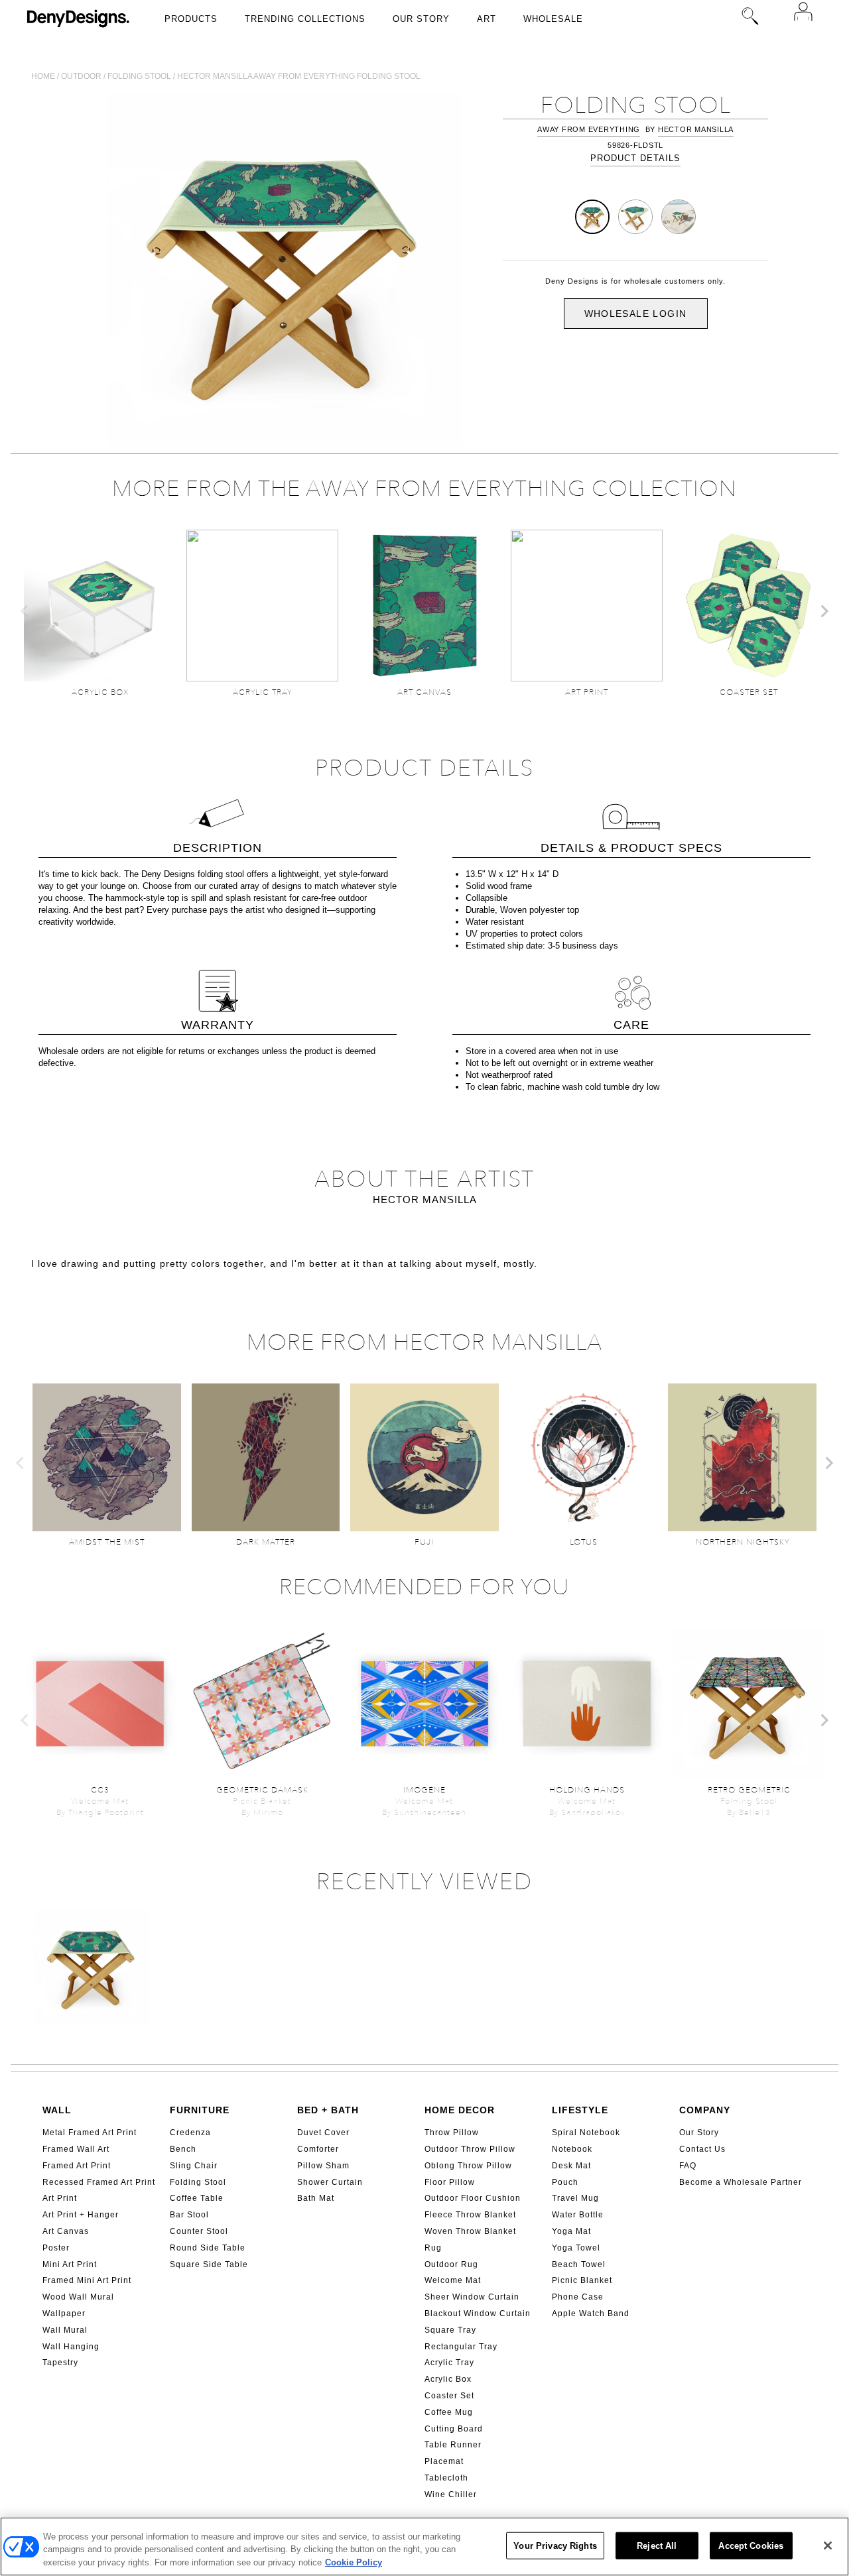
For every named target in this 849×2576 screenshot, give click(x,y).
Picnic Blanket (582, 2280)
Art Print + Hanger (81, 2215)
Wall (57, 2110)
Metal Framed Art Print (90, 2133)
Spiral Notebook (586, 2133)
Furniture (200, 2110)
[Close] (828, 2546)
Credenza (190, 2133)
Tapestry (60, 2363)
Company (705, 2110)
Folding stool (139, 76)
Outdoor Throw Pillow (470, 2149)
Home (43, 76)
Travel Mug (575, 2198)
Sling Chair (194, 2166)
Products (191, 19)
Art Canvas (66, 2231)
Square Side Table (209, 2264)
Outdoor (81, 76)
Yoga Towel (576, 2248)
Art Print (60, 2198)
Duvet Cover (323, 2133)
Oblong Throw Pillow (468, 2166)
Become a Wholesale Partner (741, 2182)
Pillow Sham (323, 2166)
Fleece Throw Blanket (470, 2215)
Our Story (421, 19)
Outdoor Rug (451, 2264)
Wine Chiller (451, 2494)
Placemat (444, 2461)
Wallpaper (64, 2313)
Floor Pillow (450, 2182)
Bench (183, 2149)
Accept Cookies (751, 2545)
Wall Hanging (71, 2347)
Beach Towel (579, 2264)
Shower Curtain (330, 2182)
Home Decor (460, 2110)
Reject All (657, 2545)
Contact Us (702, 2149)
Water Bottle (578, 2215)
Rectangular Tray (461, 2347)
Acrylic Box (448, 2379)
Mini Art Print (70, 2264)
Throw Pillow (452, 2133)
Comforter (318, 2149)
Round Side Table (208, 2248)
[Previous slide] (25, 611)
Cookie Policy (354, 2562)
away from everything (589, 129)
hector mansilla (696, 129)
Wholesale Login (636, 314)
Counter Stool (199, 2231)
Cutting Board (454, 2429)
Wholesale (553, 19)
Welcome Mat (453, 2280)
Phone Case (578, 2297)
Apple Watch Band (591, 2313)
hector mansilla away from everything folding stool (299, 76)
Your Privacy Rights (555, 2545)
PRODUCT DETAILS (635, 158)
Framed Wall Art (76, 2149)
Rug (433, 2248)
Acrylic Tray (449, 2363)
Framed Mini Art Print (87, 2280)
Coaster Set (449, 2396)
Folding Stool (198, 2182)
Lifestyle (580, 2110)
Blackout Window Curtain (478, 2313)
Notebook (572, 2149)
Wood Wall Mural (78, 2297)
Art (487, 19)
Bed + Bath (328, 2110)
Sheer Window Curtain (472, 2297)
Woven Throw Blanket (470, 2231)
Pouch (565, 2182)
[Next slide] (824, 611)
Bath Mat (316, 2198)
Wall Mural (65, 2330)
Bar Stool (189, 2215)
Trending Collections (305, 19)
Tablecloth (446, 2478)
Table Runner (453, 2445)
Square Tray (450, 2330)
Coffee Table (197, 2198)
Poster (56, 2248)
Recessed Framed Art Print (99, 2182)
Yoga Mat (571, 2231)
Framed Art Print (77, 2166)
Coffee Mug (449, 2412)
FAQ (688, 2166)
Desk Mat (571, 2166)
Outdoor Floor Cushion (473, 2198)
